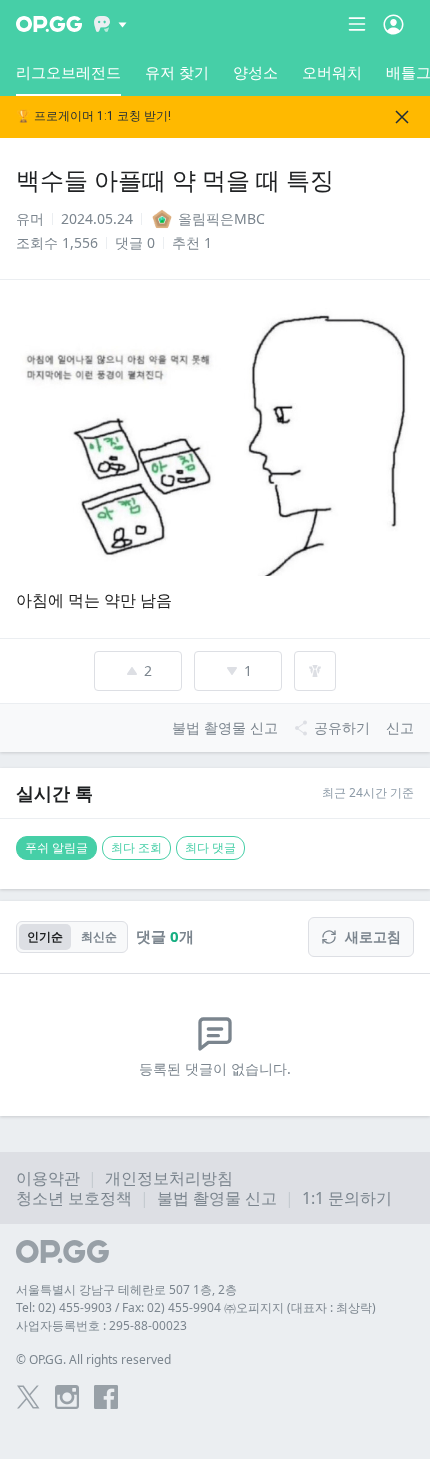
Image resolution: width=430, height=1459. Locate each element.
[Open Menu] (393, 24)
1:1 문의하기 (347, 1198)
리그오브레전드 (68, 72)
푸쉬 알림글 (56, 847)
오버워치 (332, 72)
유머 (30, 218)
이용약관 (48, 1178)
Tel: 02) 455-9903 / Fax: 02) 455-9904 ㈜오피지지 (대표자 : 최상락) (196, 1307)
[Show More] (110, 24)
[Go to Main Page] (49, 24)
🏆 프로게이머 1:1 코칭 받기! (93, 116)
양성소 (255, 72)
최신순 (99, 936)
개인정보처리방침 (169, 1178)
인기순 (45, 936)
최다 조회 (136, 847)
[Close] (402, 117)
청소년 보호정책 (74, 1198)
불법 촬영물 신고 (217, 1198)
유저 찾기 (177, 72)
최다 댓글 (210, 847)
